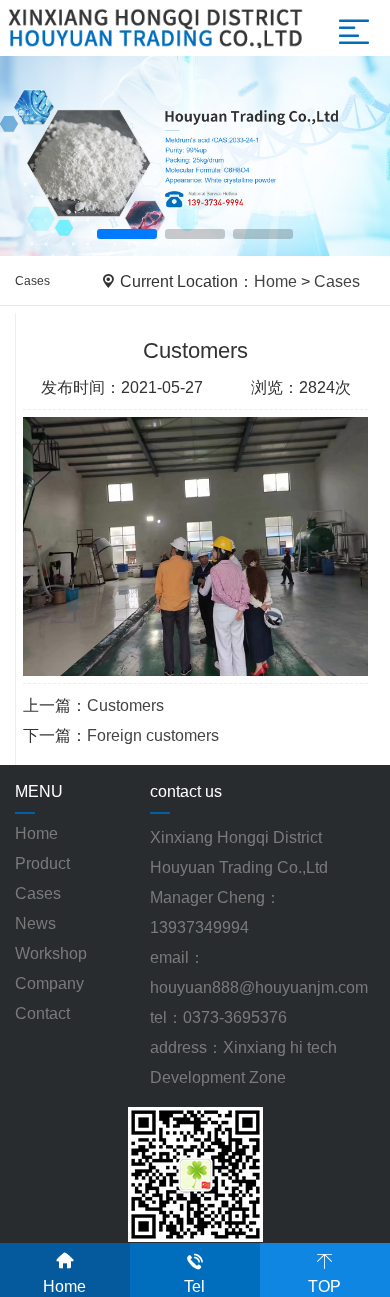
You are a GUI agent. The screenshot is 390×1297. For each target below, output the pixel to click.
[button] (127, 234)
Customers (125, 705)
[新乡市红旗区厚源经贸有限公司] (195, 156)
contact (42, 1013)
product (42, 863)
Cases (337, 281)
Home (275, 281)
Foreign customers (153, 735)
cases (38, 893)
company (49, 983)
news (35, 923)
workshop (51, 953)
